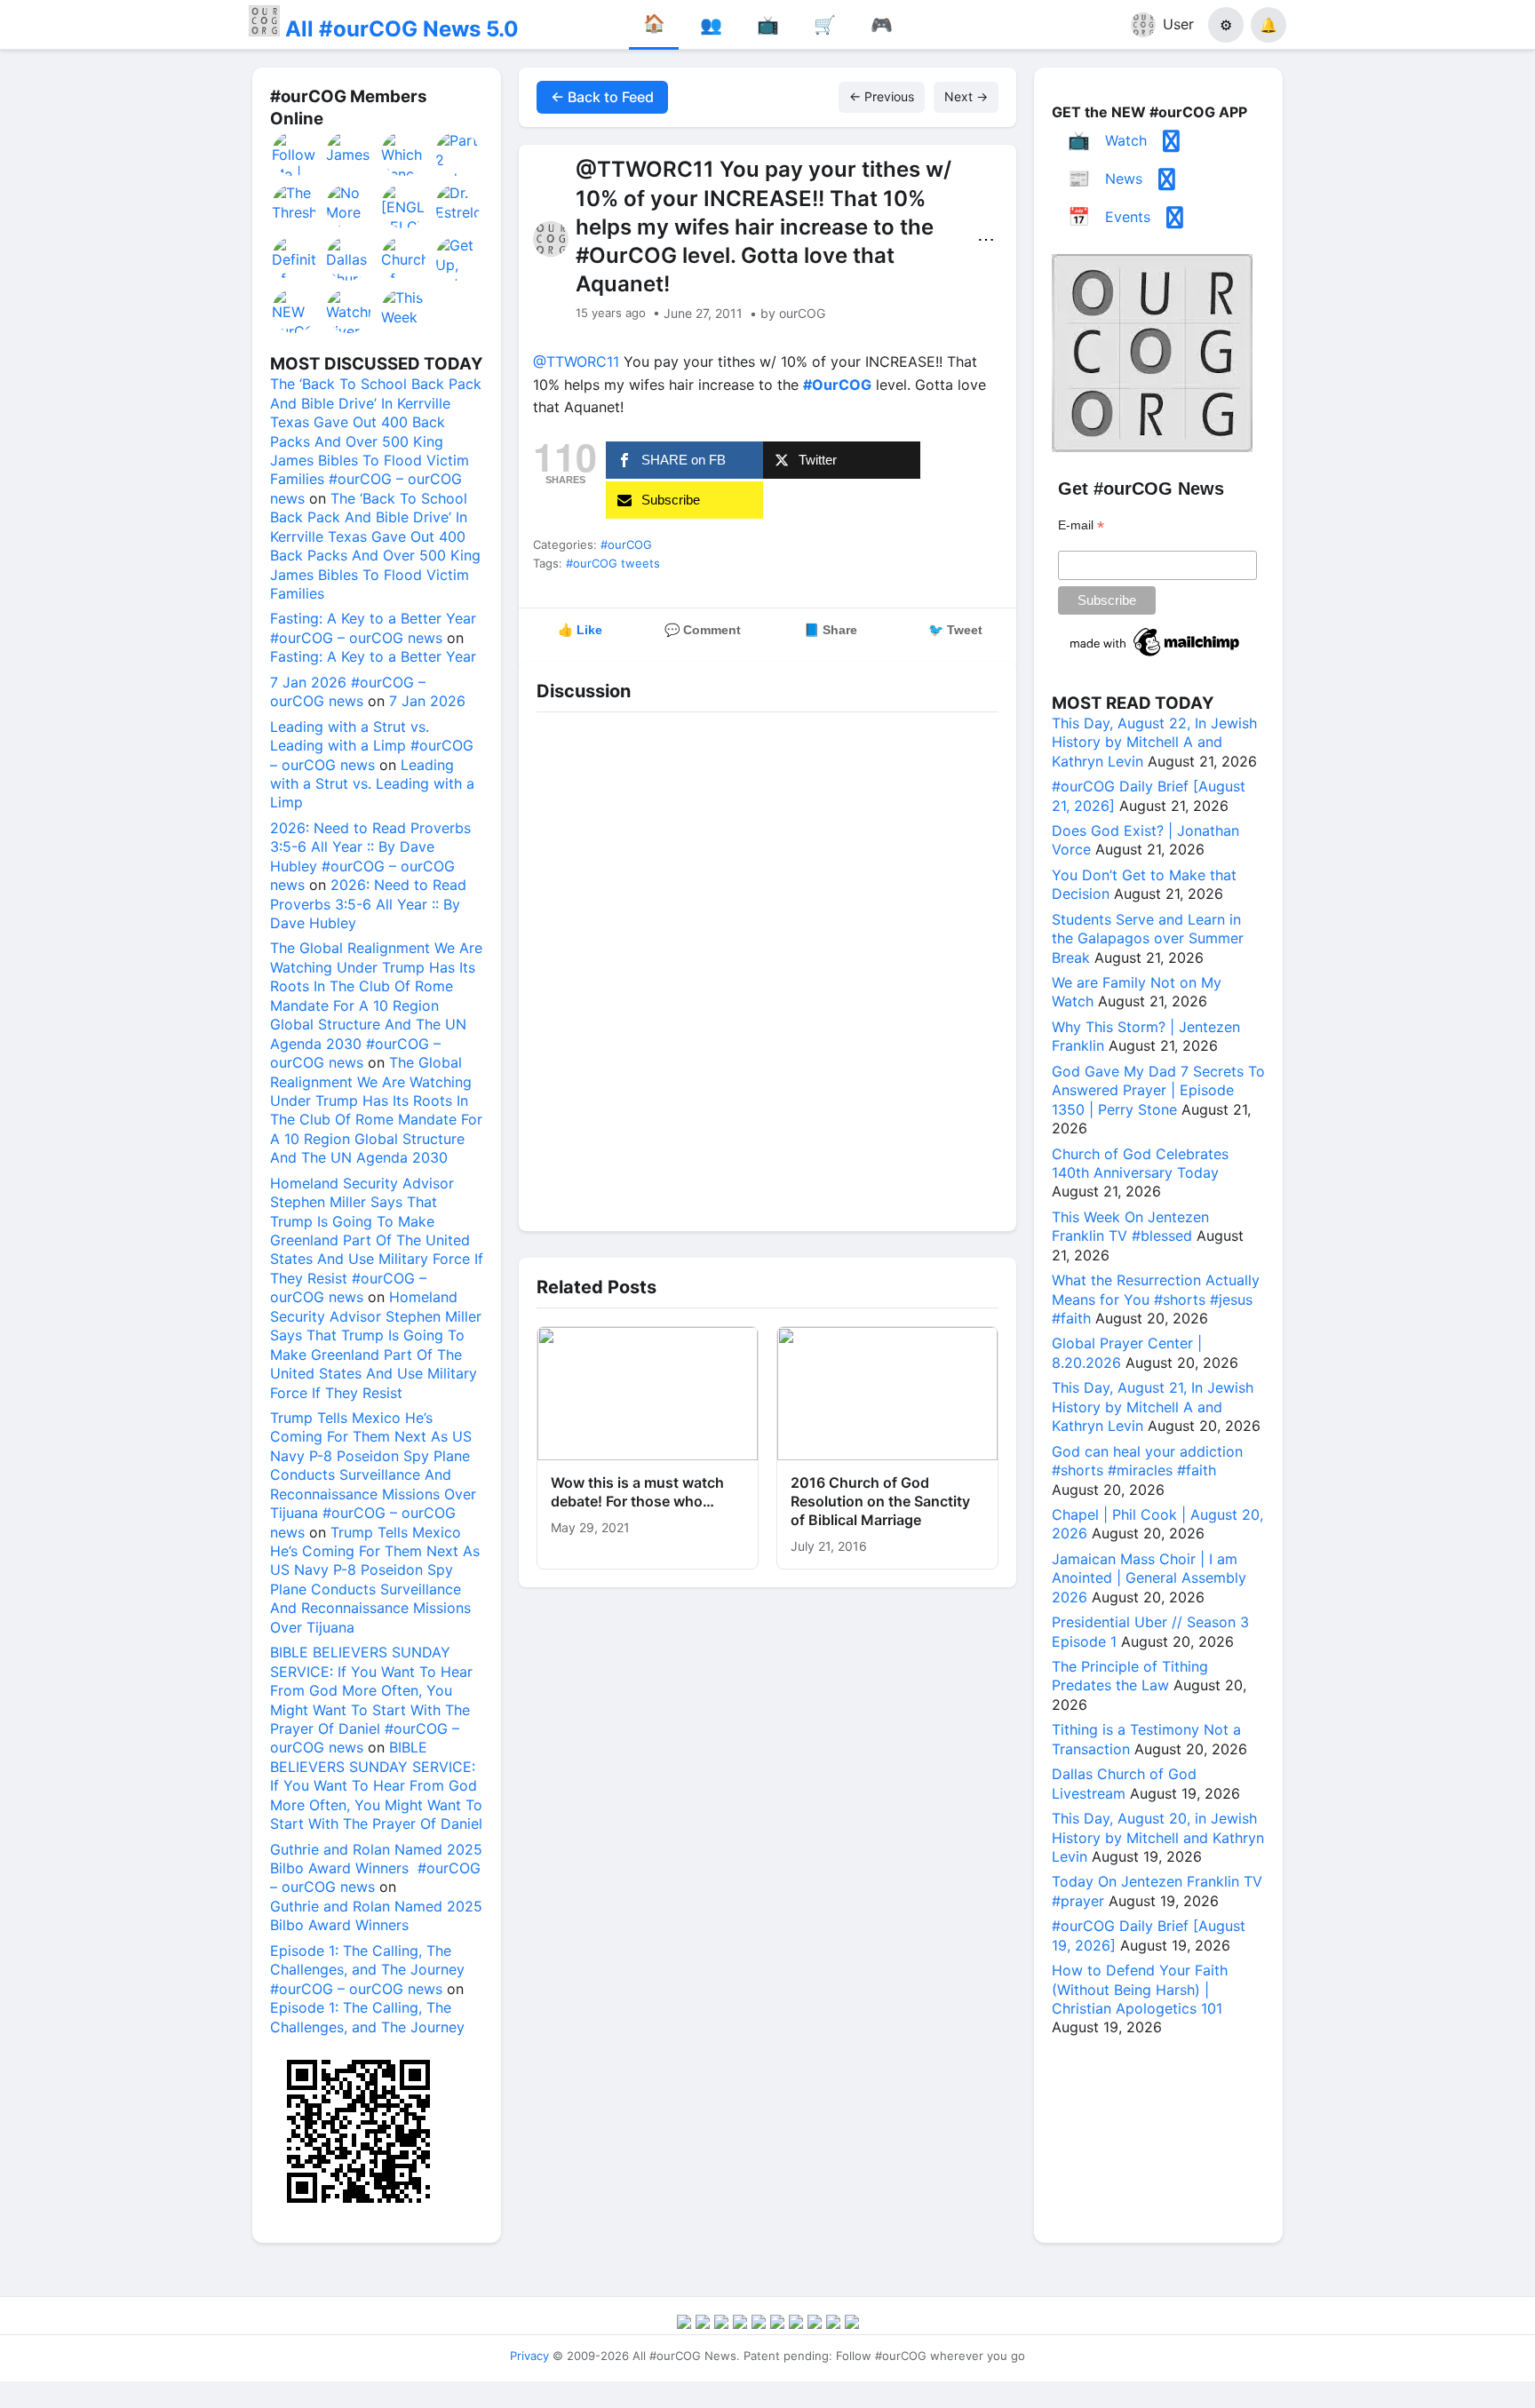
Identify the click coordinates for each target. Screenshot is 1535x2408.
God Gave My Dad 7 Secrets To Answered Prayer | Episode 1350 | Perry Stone (1158, 1090)
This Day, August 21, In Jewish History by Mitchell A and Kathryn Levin (1153, 1407)
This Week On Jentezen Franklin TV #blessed (1130, 1226)
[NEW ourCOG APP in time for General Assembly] (295, 311)
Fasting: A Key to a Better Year (373, 656)
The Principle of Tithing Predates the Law (1130, 1676)
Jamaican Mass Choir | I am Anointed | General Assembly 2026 (1149, 1578)
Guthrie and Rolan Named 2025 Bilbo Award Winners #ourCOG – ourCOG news (376, 1868)
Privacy (529, 2356)
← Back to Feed (602, 97)
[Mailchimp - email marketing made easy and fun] (1156, 656)
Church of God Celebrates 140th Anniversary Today (1140, 1163)
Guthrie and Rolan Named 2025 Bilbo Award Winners (376, 1915)
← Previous (882, 96)
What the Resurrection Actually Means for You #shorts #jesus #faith (1156, 1299)
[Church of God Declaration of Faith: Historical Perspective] (404, 258)
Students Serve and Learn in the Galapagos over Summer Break (1148, 938)
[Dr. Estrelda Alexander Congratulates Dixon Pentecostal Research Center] (458, 206)
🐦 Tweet (955, 630)
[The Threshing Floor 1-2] (295, 206)
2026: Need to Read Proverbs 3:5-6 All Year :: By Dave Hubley (368, 904)
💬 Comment (703, 630)
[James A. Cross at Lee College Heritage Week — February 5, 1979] (349, 154)
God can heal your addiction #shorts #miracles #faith (1147, 1461)
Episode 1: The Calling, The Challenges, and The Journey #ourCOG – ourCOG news (367, 1970)
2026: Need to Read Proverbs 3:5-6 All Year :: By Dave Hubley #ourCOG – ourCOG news (370, 856)
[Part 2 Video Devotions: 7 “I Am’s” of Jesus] (458, 154)
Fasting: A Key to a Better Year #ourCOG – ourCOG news (373, 628)
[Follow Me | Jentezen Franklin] (295, 154)
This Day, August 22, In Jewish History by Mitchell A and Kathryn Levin (1154, 742)
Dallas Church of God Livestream (1124, 1783)
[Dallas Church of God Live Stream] (349, 258)
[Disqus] (767, 967)
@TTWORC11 (576, 362)
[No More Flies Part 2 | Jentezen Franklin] (349, 206)
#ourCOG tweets (613, 563)
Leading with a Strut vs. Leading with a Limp (372, 784)
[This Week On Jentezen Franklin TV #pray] (404, 311)
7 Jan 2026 (427, 701)
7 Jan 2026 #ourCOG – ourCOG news (348, 691)
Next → (966, 96)
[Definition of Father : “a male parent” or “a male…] (295, 258)
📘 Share (831, 630)
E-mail (1081, 525)
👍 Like (580, 630)
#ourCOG (626, 544)
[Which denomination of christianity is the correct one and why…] (404, 154)
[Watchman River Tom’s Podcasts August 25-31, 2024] (349, 311)
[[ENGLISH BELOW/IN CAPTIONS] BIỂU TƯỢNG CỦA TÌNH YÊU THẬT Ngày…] (404, 206)
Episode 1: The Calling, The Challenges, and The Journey (367, 2017)
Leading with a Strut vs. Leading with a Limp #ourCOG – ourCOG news (372, 746)
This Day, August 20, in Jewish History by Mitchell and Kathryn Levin (1158, 1837)
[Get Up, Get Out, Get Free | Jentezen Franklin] (458, 258)
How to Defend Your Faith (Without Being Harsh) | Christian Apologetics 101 (1140, 1989)
